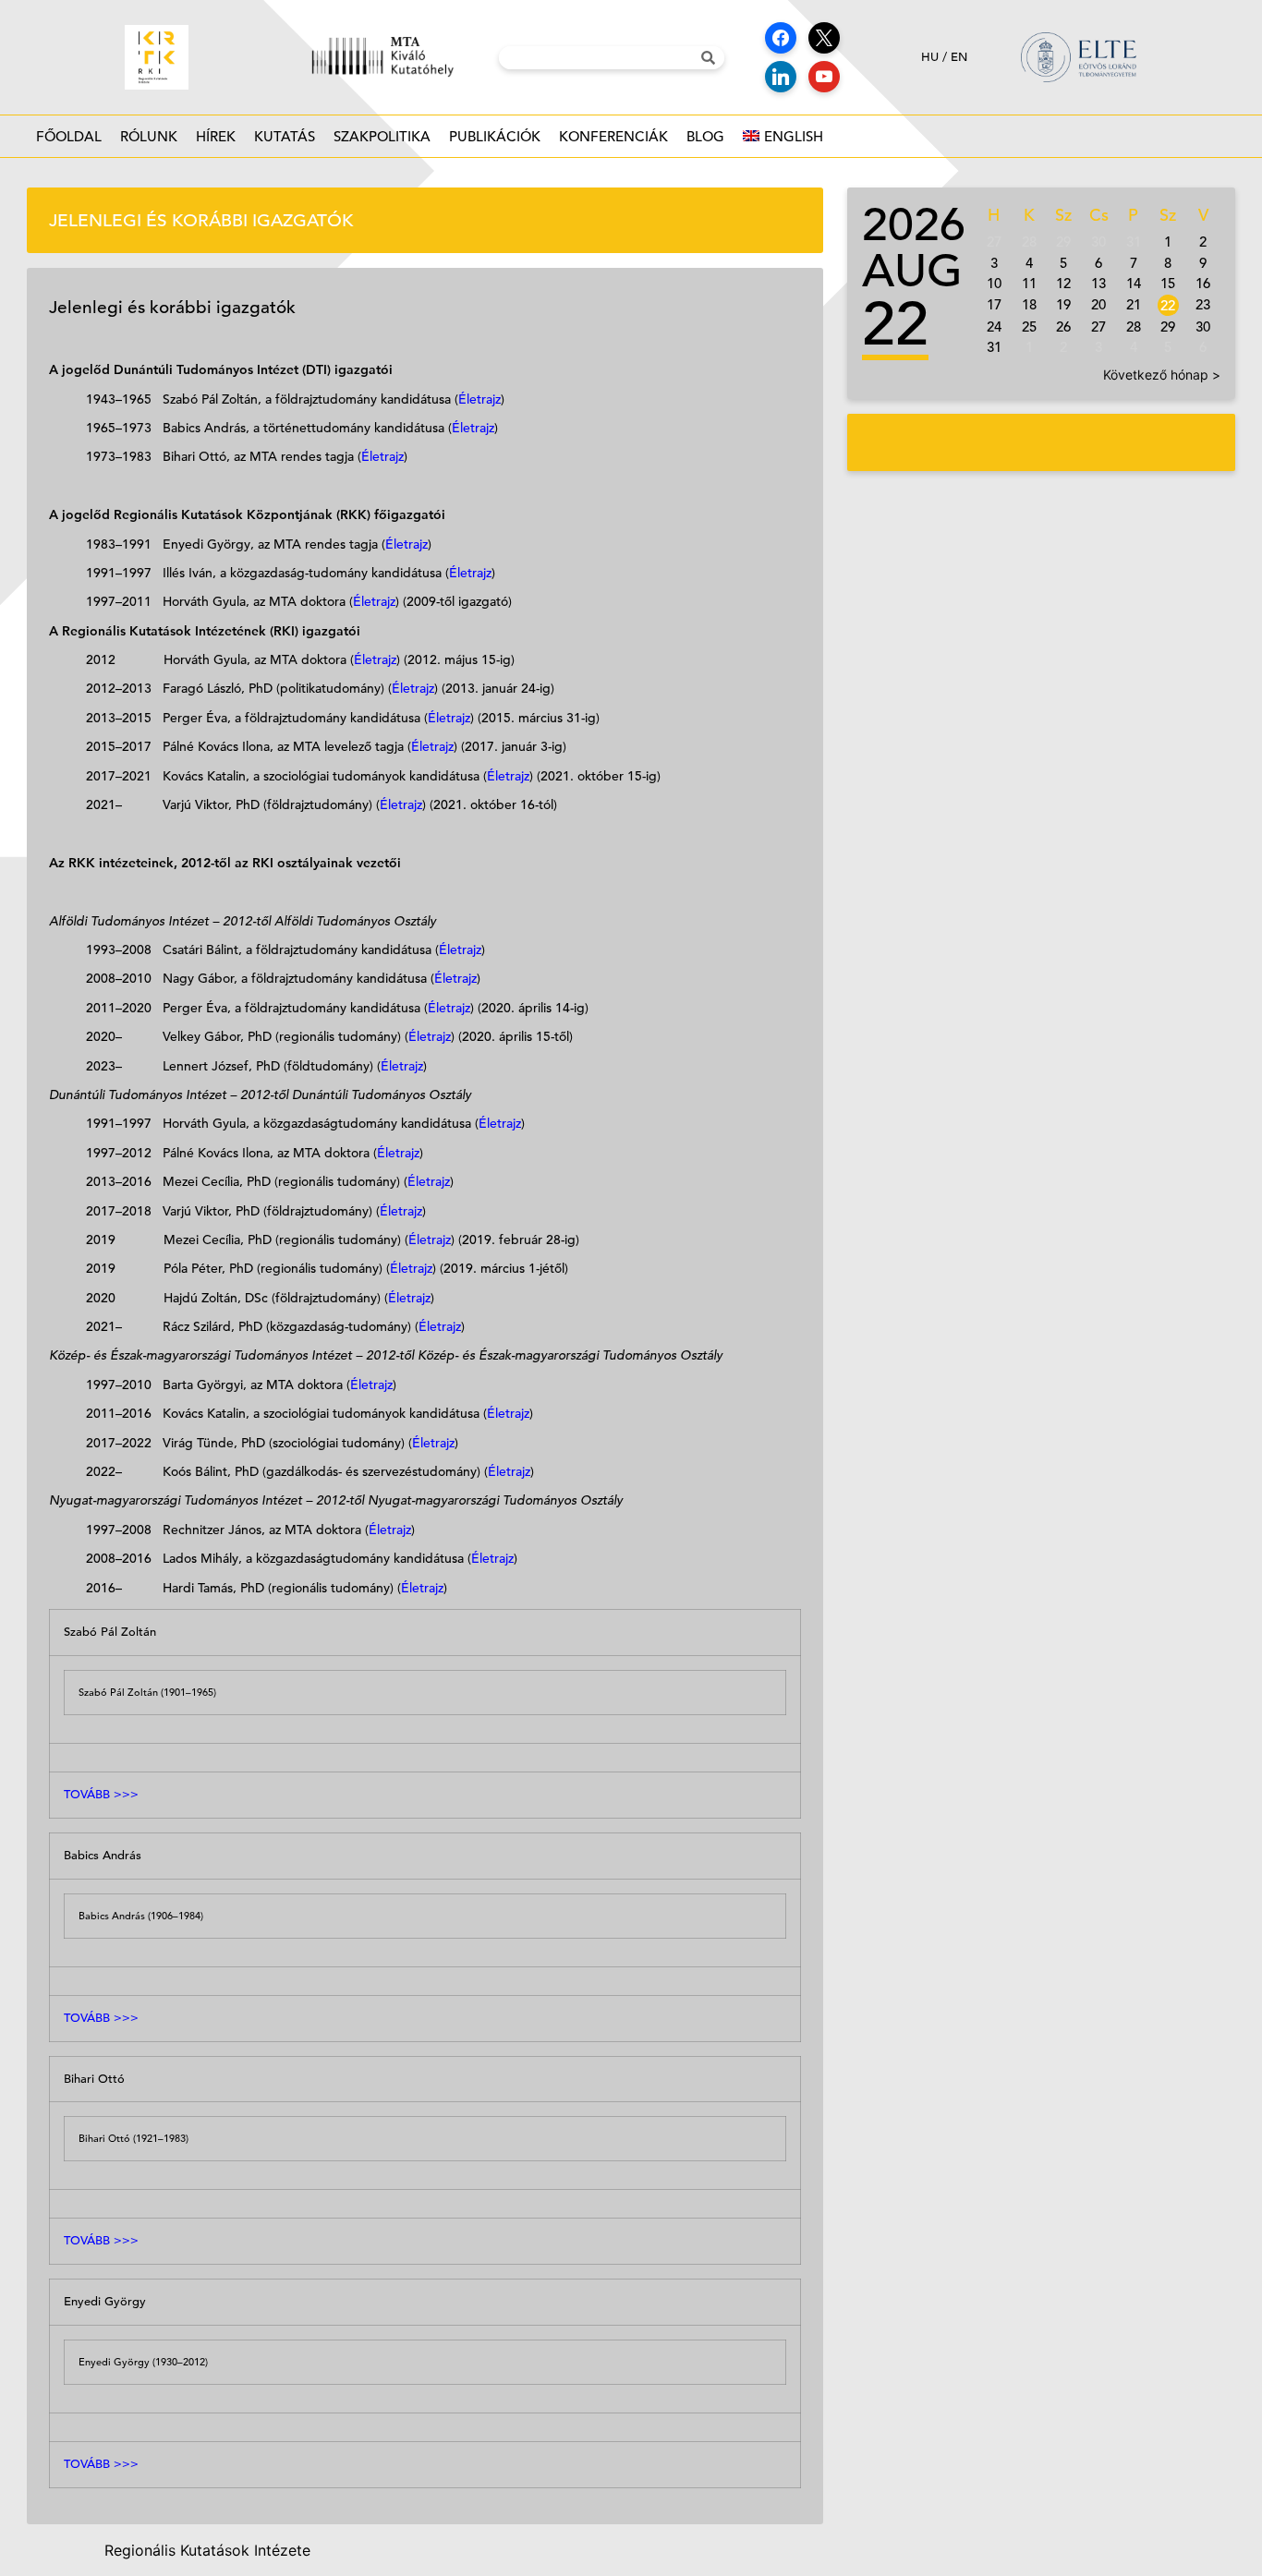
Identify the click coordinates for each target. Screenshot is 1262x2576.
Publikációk (495, 136)
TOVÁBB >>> (101, 1794)
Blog (705, 136)
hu (930, 57)
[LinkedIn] (781, 77)
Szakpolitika (382, 136)
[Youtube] (824, 77)
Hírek (216, 136)
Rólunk (149, 136)
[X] (824, 38)
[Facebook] (781, 38)
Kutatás (285, 136)
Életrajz (479, 399)
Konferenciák (613, 136)
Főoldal (69, 136)
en (959, 57)
